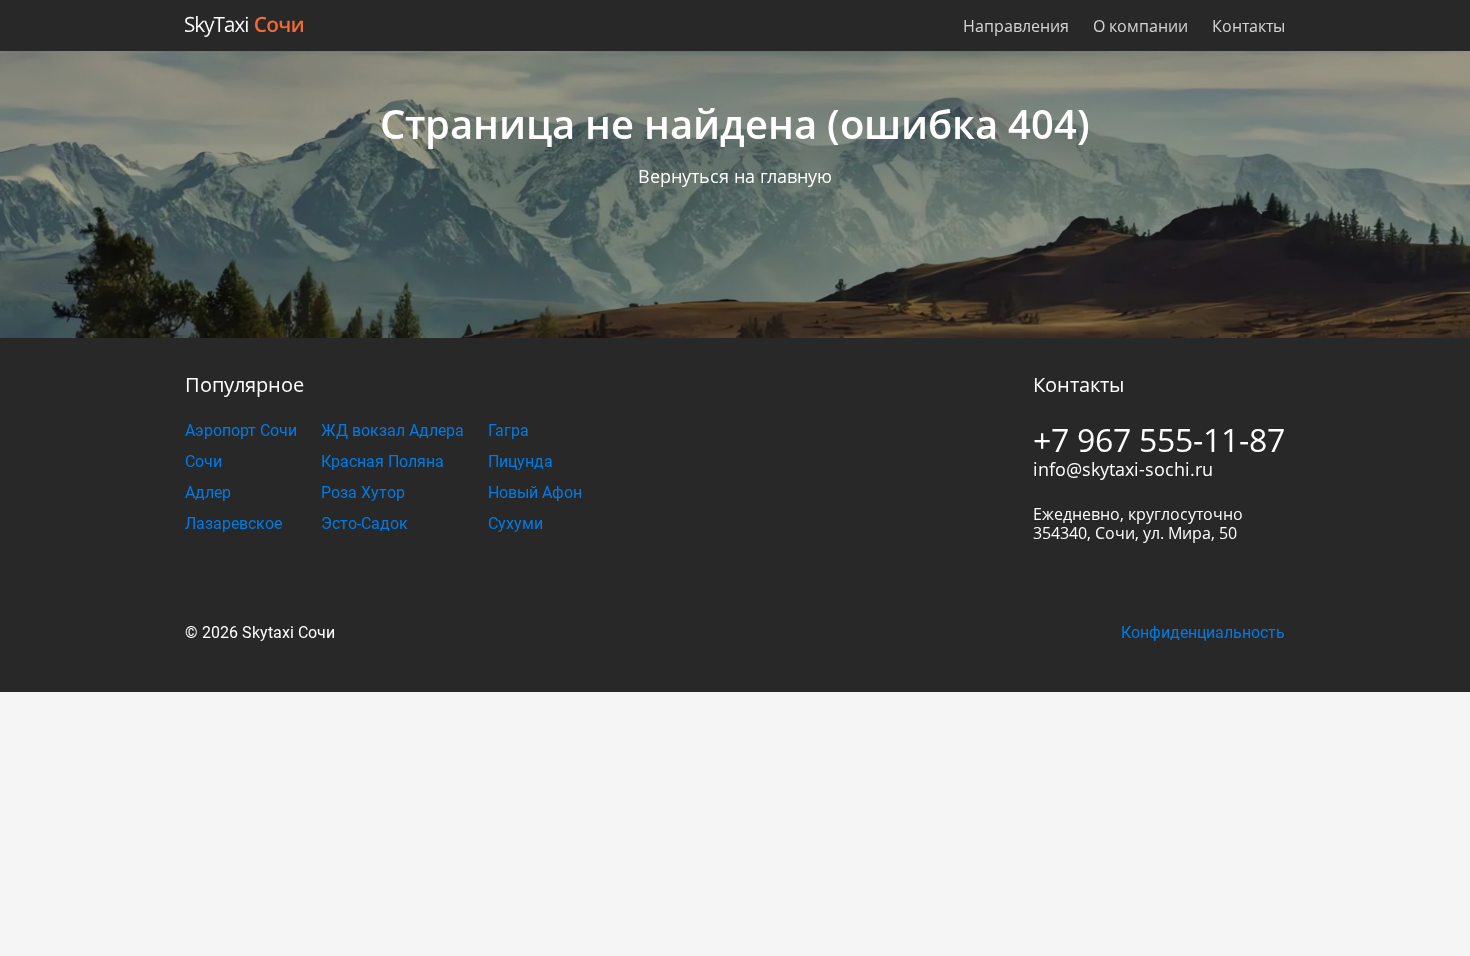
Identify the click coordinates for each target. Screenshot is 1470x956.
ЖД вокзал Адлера (392, 430)
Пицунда (520, 461)
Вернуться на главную (735, 176)
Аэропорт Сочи (241, 430)
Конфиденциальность (1203, 632)
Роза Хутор (363, 492)
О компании (1140, 26)
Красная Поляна (382, 461)
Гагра (508, 430)
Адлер (208, 492)
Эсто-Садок (364, 523)
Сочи (203, 461)
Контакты (1248, 26)
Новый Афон (535, 492)
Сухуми (515, 523)
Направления (1016, 26)
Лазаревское (233, 523)
